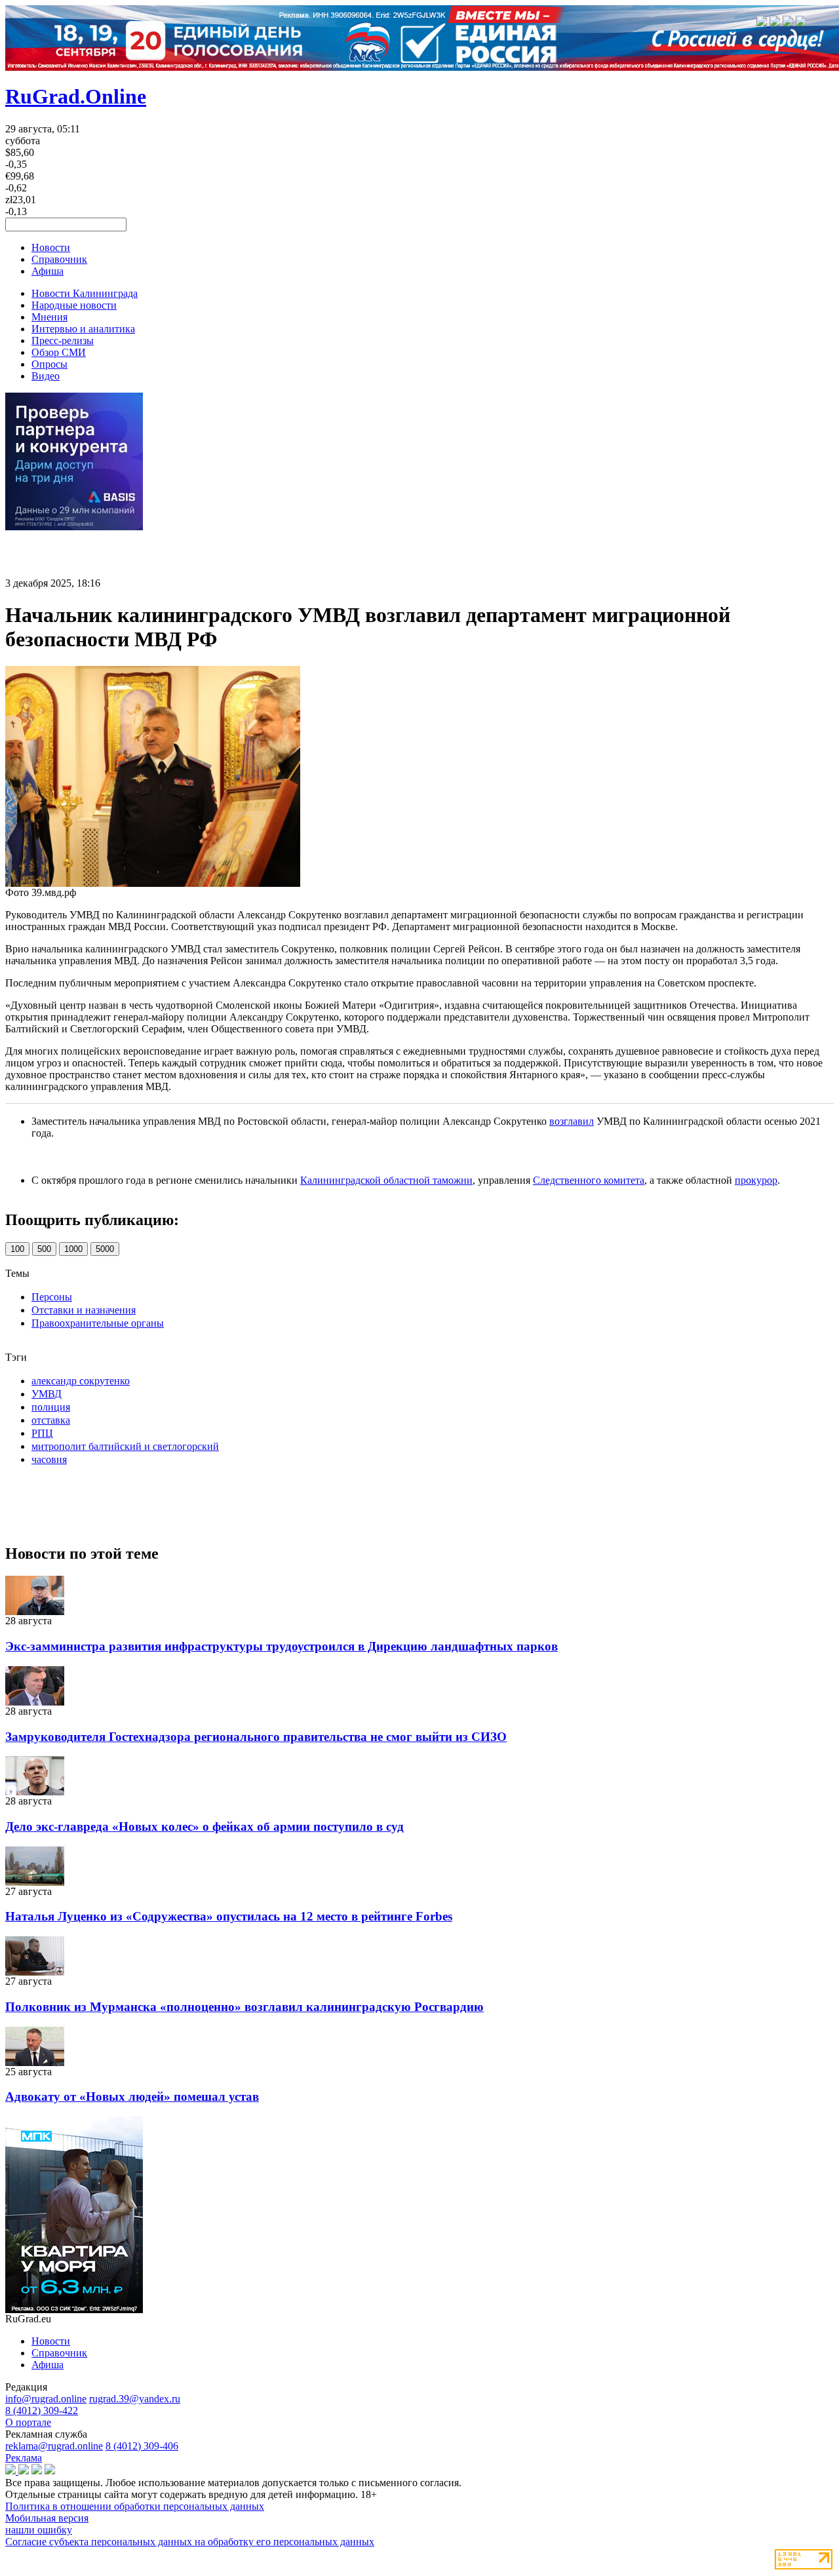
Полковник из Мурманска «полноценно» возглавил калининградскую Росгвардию (244, 2007)
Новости (51, 247)
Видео (46, 376)
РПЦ (42, 1433)
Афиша (48, 271)
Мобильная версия (47, 2518)
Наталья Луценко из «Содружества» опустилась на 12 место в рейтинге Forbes (229, 1916)
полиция (51, 1407)
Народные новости (74, 305)
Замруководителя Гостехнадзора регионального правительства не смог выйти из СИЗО (256, 1737)
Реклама (24, 2458)
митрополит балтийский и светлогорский (125, 1446)
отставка (51, 1420)
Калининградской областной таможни (386, 1180)
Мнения (49, 317)
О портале (28, 2422)
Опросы (49, 364)
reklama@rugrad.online (54, 2446)
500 (44, 1249)
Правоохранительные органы (98, 1323)
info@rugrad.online (46, 2399)
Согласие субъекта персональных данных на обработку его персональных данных (190, 2542)
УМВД (47, 1394)
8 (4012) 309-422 (42, 2410)
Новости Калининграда (85, 293)
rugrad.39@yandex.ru (135, 2399)
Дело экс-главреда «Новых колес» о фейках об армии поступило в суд (205, 1826)
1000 (73, 1249)
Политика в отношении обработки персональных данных (135, 2506)
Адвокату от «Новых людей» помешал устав (132, 2097)
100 (17, 1249)
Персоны (52, 1297)
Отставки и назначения (84, 1310)
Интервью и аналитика (83, 329)
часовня (49, 1459)
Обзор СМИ (59, 352)
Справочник (59, 259)
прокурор (756, 1180)
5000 (105, 1249)
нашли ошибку (39, 2530)
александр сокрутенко (81, 1381)
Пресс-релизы (63, 341)
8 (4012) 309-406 (142, 2446)
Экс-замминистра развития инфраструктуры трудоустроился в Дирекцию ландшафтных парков (282, 1646)
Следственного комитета (589, 1180)
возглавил (572, 1121)
